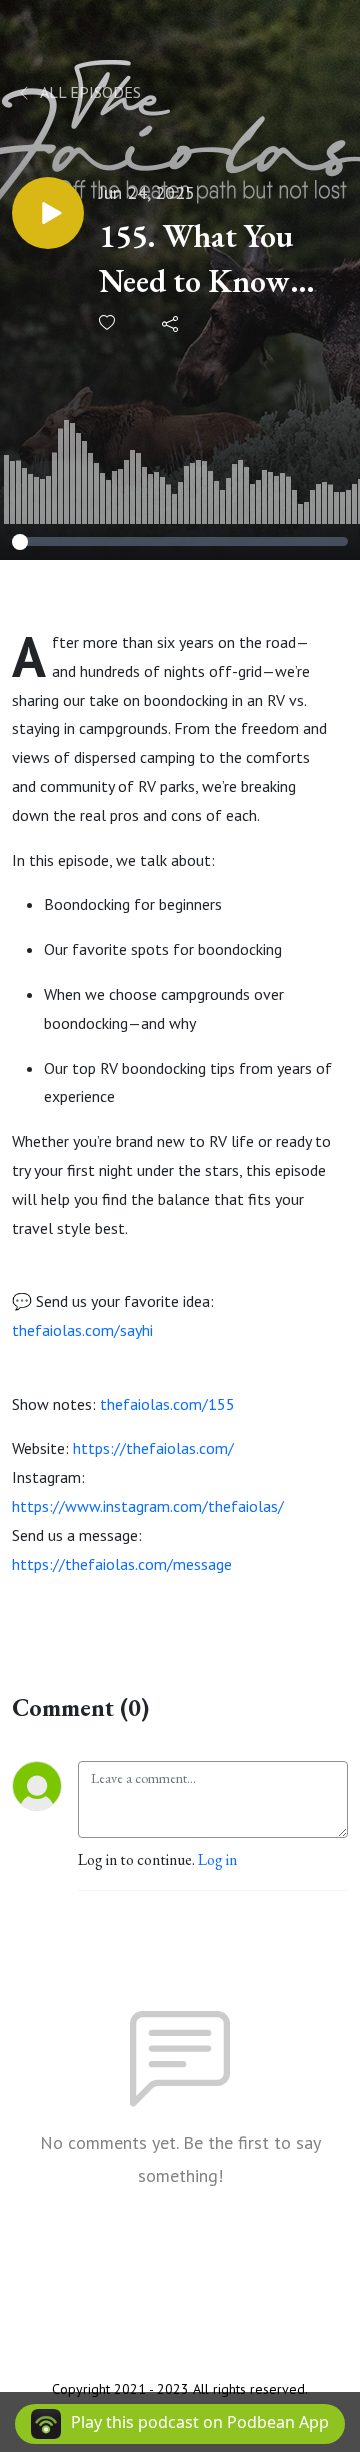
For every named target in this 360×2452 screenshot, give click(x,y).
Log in (217, 1859)
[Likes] (108, 322)
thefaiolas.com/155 (167, 1404)
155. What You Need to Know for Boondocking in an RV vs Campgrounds (210, 259)
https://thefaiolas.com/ (153, 1448)
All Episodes (89, 92)
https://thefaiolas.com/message (122, 1564)
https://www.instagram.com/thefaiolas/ (148, 1506)
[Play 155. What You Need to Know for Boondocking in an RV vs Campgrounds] (48, 213)
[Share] (171, 323)
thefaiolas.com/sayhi (82, 1330)
